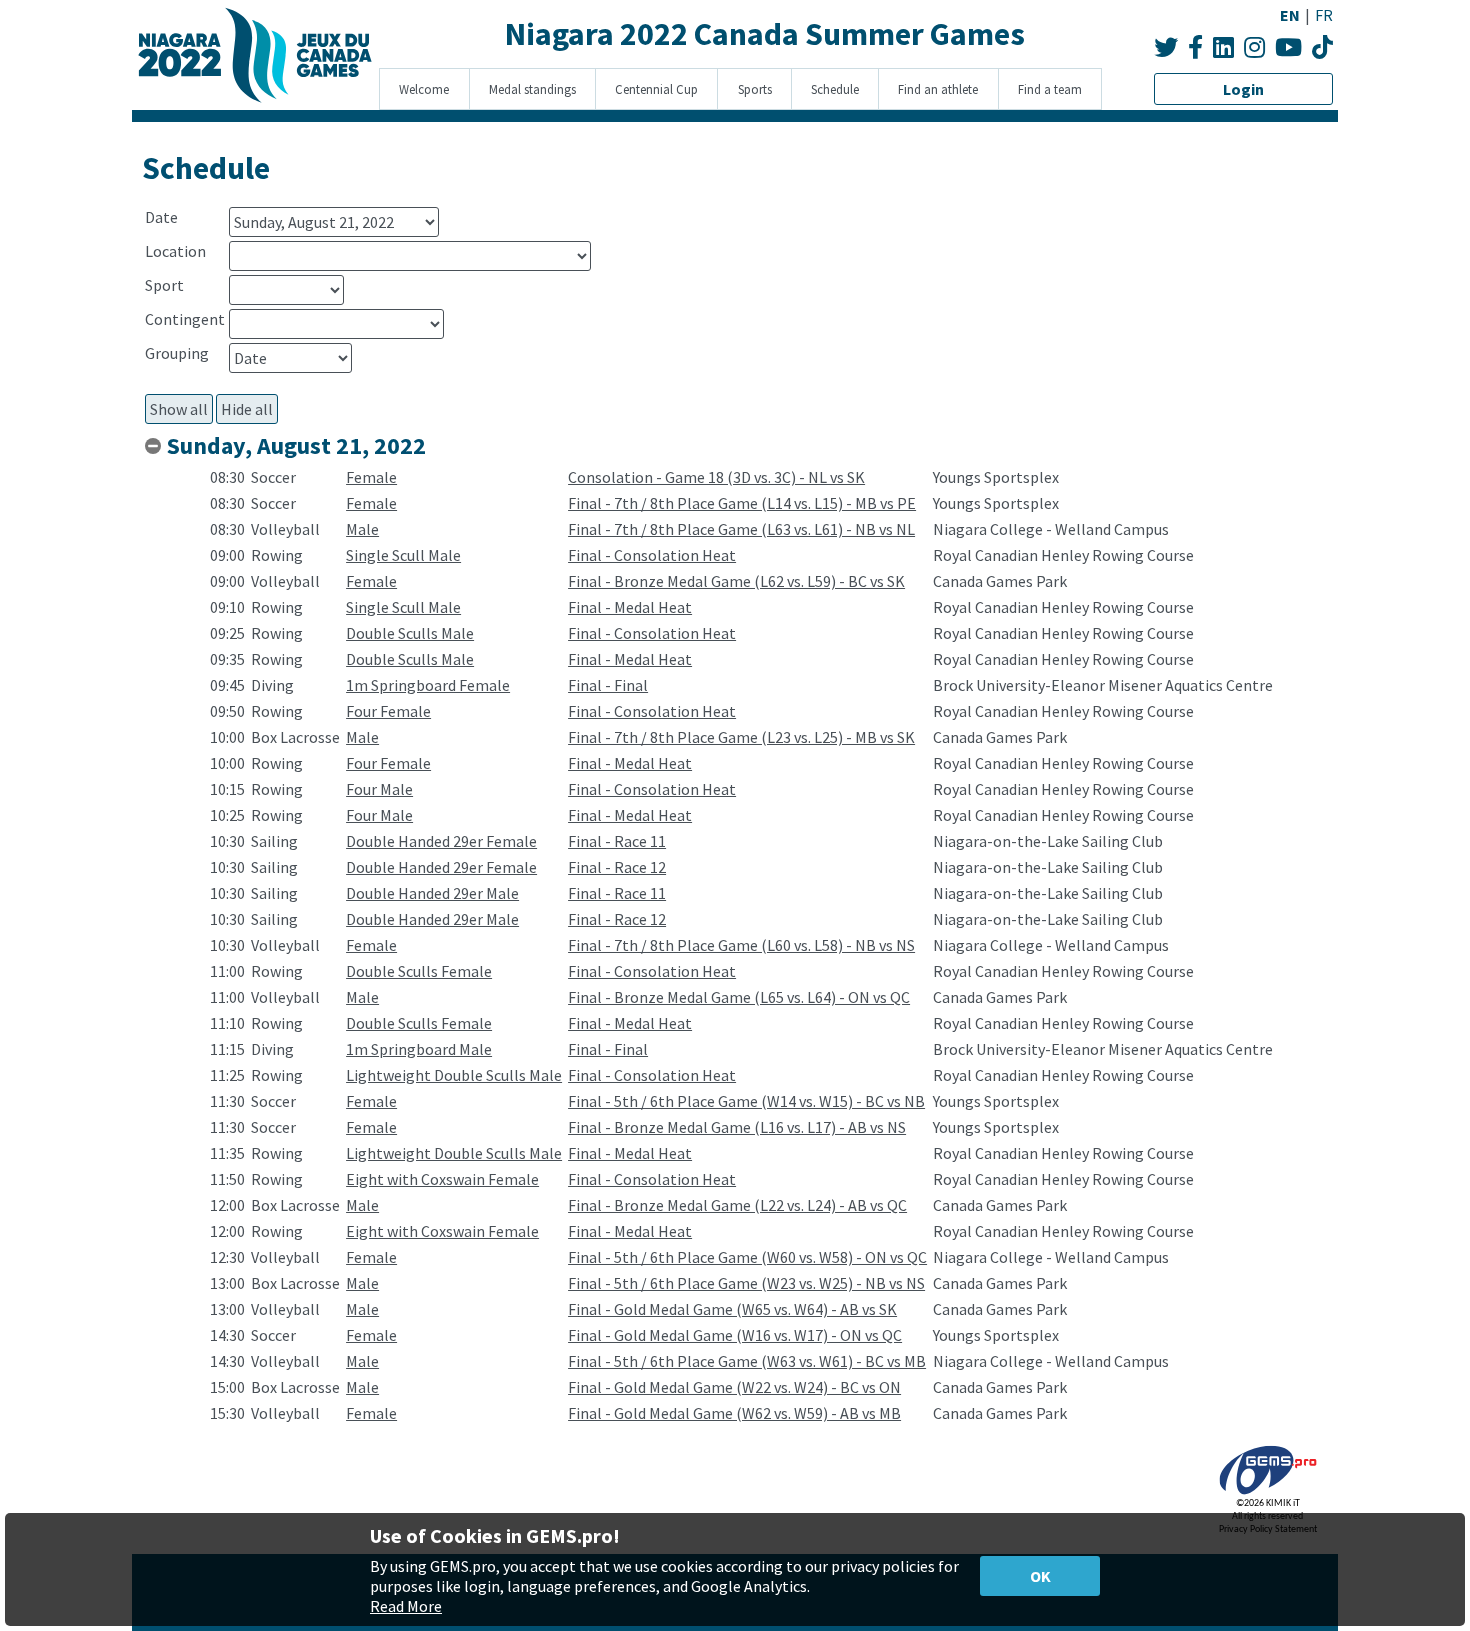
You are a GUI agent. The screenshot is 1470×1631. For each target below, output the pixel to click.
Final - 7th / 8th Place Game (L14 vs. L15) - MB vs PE (742, 503)
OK (1040, 1576)
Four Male (379, 789)
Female (371, 477)
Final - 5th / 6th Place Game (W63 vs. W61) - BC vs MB (747, 1361)
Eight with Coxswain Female (442, 1179)
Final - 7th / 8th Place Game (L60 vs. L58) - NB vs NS (741, 945)
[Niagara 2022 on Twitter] (1166, 47)
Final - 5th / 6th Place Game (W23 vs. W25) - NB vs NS (746, 1283)
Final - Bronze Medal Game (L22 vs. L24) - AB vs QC (737, 1205)
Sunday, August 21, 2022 (296, 445)
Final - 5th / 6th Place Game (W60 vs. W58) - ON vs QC (747, 1257)
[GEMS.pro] (1268, 1494)
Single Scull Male (403, 555)
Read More (406, 1606)
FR (1324, 15)
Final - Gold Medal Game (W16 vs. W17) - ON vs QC (735, 1335)
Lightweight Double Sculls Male (454, 1075)
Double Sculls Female (419, 971)
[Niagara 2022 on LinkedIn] (1223, 47)
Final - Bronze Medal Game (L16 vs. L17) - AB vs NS (737, 1127)
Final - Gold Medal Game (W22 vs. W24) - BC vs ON (734, 1387)
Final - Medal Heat (630, 607)
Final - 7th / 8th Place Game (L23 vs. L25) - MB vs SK (741, 737)
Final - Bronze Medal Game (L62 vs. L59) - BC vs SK (736, 581)
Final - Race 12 (617, 867)
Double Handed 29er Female (441, 841)
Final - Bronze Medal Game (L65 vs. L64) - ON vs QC (739, 997)
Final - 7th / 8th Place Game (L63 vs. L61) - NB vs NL (741, 529)
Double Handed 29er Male (432, 893)
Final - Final (608, 685)
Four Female (388, 711)
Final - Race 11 (617, 841)
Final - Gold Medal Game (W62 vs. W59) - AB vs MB (734, 1413)
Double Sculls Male (410, 633)
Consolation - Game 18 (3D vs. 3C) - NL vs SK (716, 477)
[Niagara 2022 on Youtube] (1288, 47)
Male (362, 529)
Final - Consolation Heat (652, 555)
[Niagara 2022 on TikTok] (1322, 47)
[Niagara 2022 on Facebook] (1195, 47)
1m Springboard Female (428, 685)
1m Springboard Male (419, 1049)
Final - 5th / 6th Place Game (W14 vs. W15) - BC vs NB (746, 1101)
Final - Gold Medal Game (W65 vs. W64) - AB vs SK (732, 1309)
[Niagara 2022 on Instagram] (1254, 47)
